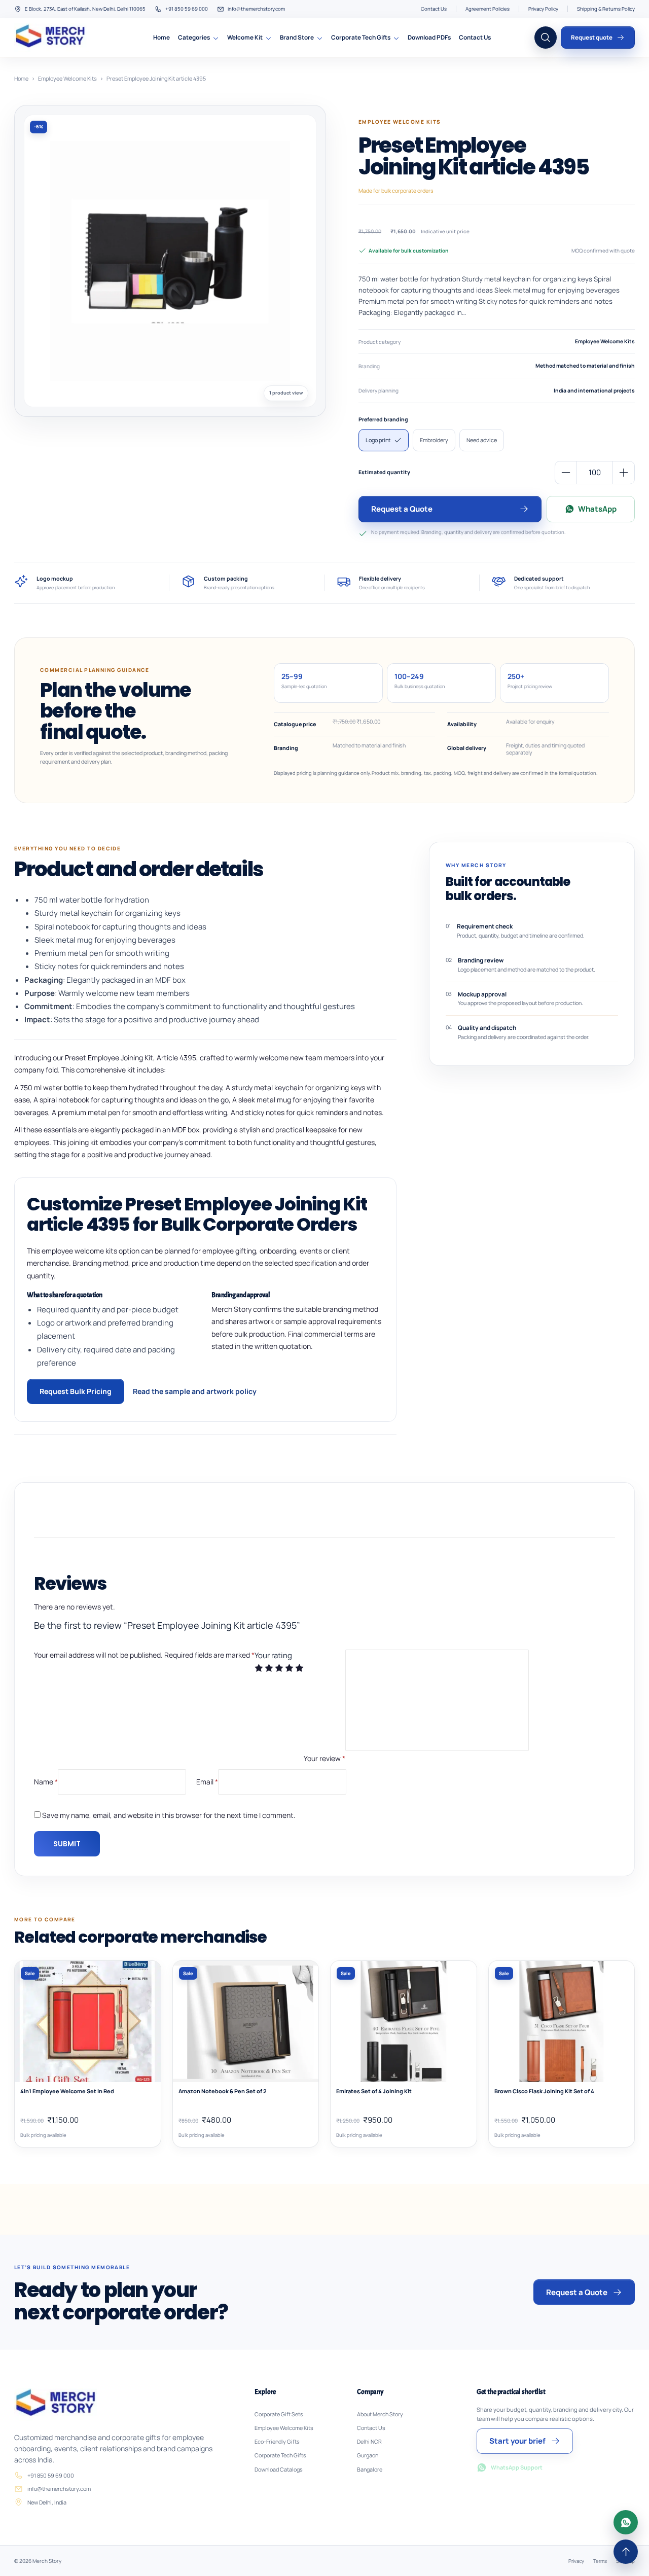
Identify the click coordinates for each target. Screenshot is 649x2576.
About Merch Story (380, 2414)
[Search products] (546, 38)
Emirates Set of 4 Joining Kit (374, 2091)
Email (207, 1781)
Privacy (576, 2561)
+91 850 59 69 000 (187, 9)
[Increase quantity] (624, 473)
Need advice (482, 440)
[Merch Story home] (52, 38)
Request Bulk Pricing (76, 1391)
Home (161, 37)
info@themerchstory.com (256, 9)
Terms (600, 2561)
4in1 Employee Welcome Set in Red (67, 2091)
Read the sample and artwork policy (195, 1391)
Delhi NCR (369, 2442)
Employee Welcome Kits (67, 78)
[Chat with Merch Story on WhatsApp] (626, 2522)
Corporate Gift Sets (279, 2414)
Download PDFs (429, 37)
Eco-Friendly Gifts (277, 2442)
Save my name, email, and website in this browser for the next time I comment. (169, 1815)
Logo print (378, 440)
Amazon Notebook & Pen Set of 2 (223, 2091)
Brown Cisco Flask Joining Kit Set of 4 (544, 2091)
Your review (324, 1758)
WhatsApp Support (517, 2467)
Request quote (592, 37)
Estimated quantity (384, 472)
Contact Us (434, 9)
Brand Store (297, 37)
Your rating (273, 1655)
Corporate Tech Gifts (361, 37)
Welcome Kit (245, 37)
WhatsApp (597, 509)
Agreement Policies (488, 9)
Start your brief (517, 2441)
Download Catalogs (279, 2470)
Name (46, 1781)
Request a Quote (402, 509)
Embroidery (434, 440)
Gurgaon (368, 2455)
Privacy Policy (543, 9)
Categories (194, 37)
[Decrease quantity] (566, 473)
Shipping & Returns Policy (606, 9)
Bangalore (370, 2470)
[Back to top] (626, 2552)
